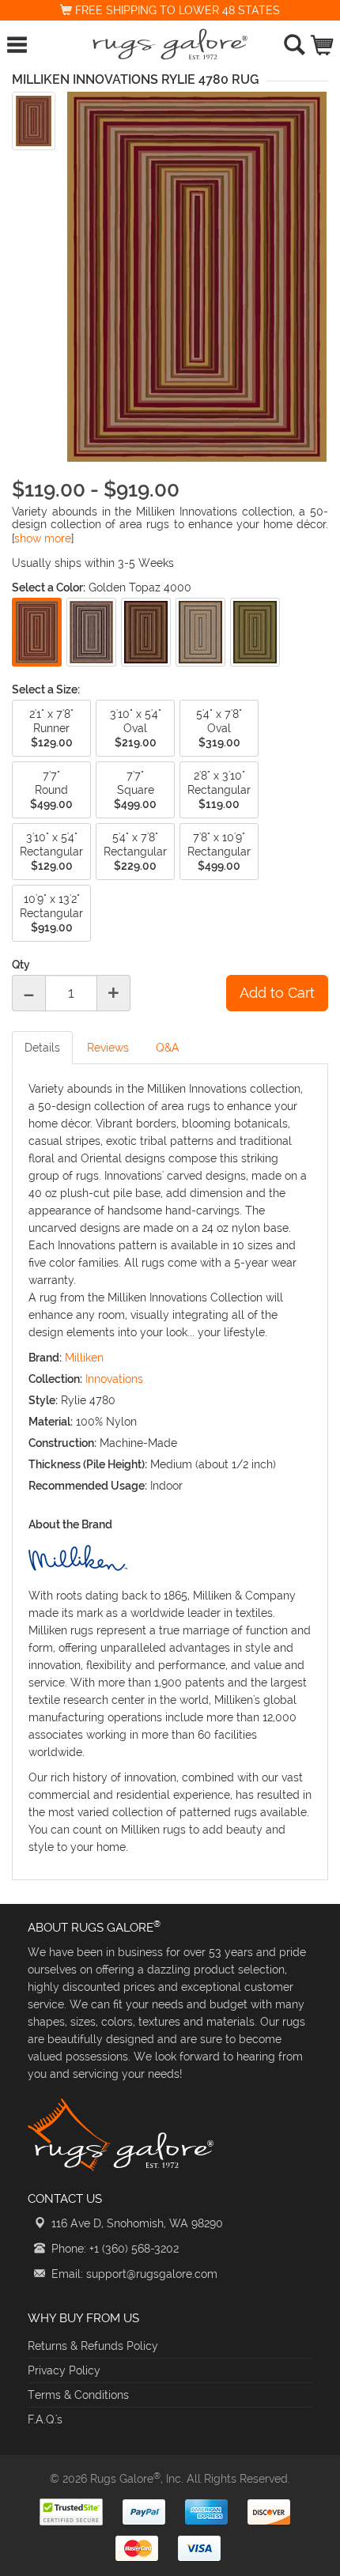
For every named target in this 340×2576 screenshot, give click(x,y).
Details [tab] (42, 1048)
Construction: (62, 1443)
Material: (51, 1422)
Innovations (114, 1379)
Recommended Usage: (88, 1486)
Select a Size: (46, 689)
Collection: (55, 1379)
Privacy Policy (64, 2370)
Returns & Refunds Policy (93, 2346)
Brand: (45, 1358)
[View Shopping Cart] (323, 42)
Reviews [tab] (108, 1048)
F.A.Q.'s (45, 2419)
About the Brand (70, 1524)
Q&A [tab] (168, 1048)
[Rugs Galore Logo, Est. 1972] (170, 44)
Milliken (84, 1358)
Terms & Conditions (78, 2395)
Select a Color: (49, 587)
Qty (21, 965)
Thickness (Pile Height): (88, 1464)
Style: (43, 1400)
